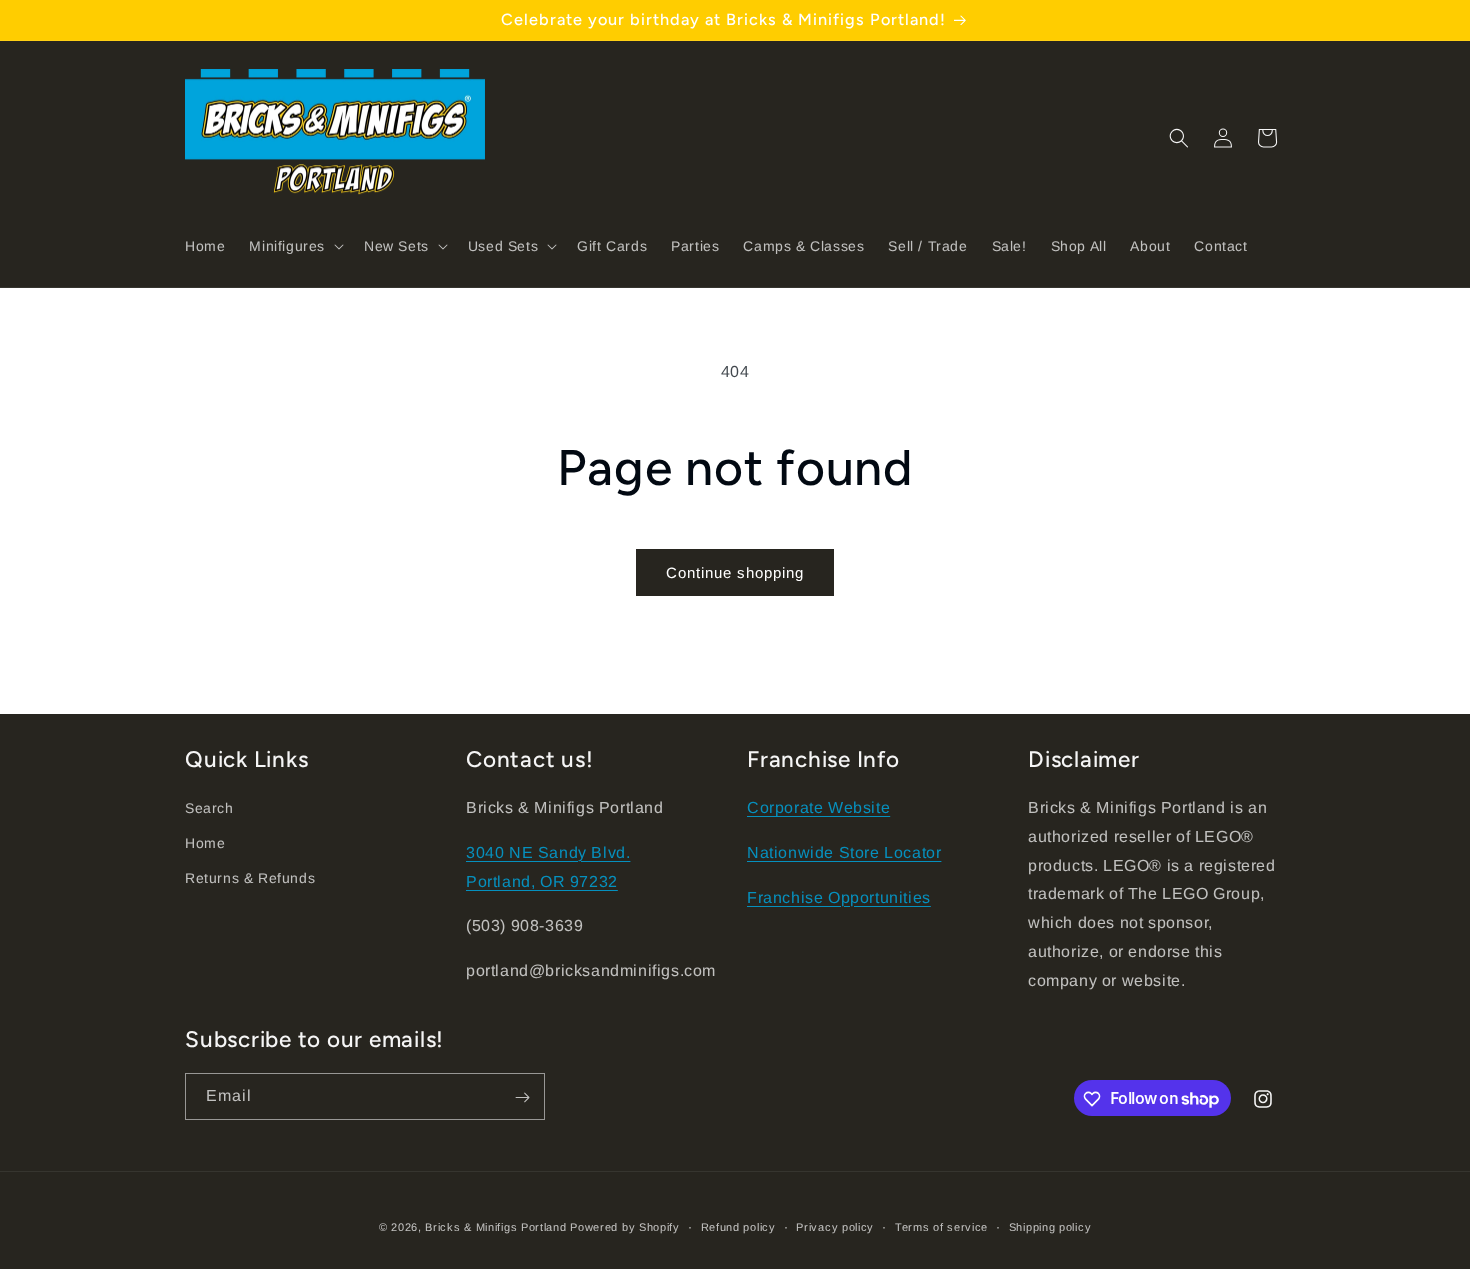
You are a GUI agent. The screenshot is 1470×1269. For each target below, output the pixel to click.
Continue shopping (735, 572)
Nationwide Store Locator (844, 852)
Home (205, 843)
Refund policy (738, 1226)
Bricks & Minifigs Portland (495, 1227)
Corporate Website (818, 807)
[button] (294, 246)
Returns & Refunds (250, 879)
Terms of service (941, 1226)
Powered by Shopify (625, 1227)
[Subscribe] (522, 1097)
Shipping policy (1050, 1226)
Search (209, 808)
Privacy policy (835, 1226)
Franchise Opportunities (839, 897)
